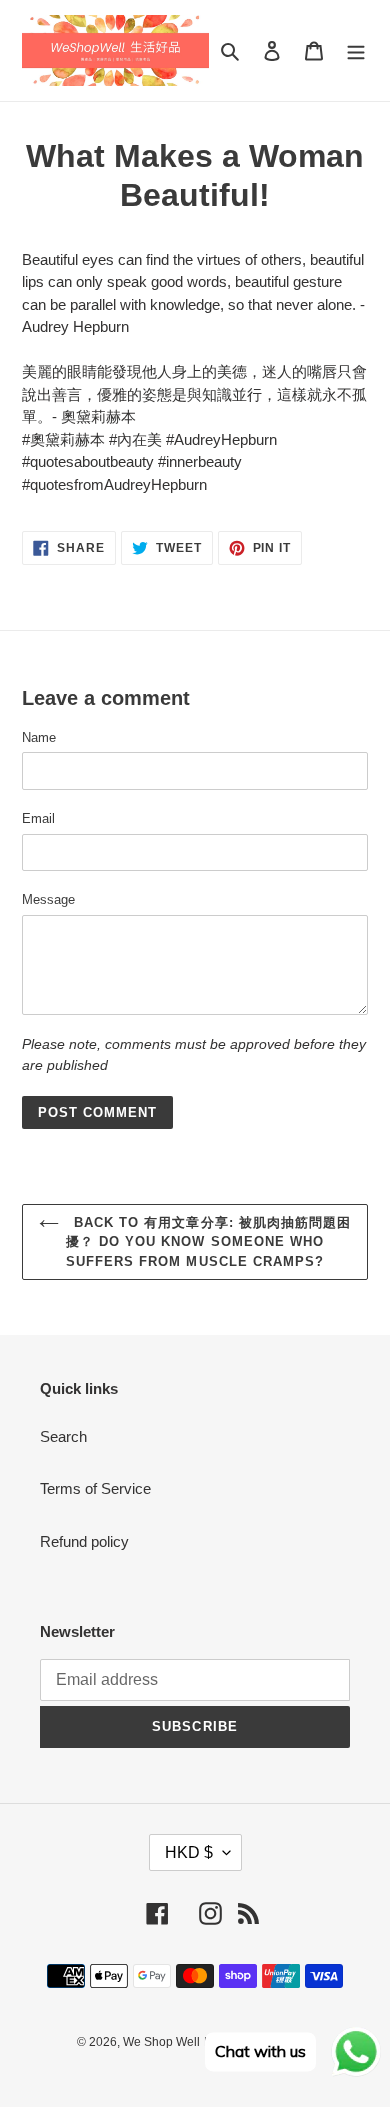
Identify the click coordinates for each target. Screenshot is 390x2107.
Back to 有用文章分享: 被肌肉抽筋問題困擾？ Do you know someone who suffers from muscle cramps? (208, 1242)
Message (48, 899)
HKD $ (189, 1852)
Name (39, 737)
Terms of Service (95, 1488)
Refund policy (84, 1541)
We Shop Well (161, 2042)
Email (38, 818)
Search (63, 1436)
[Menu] (356, 50)
